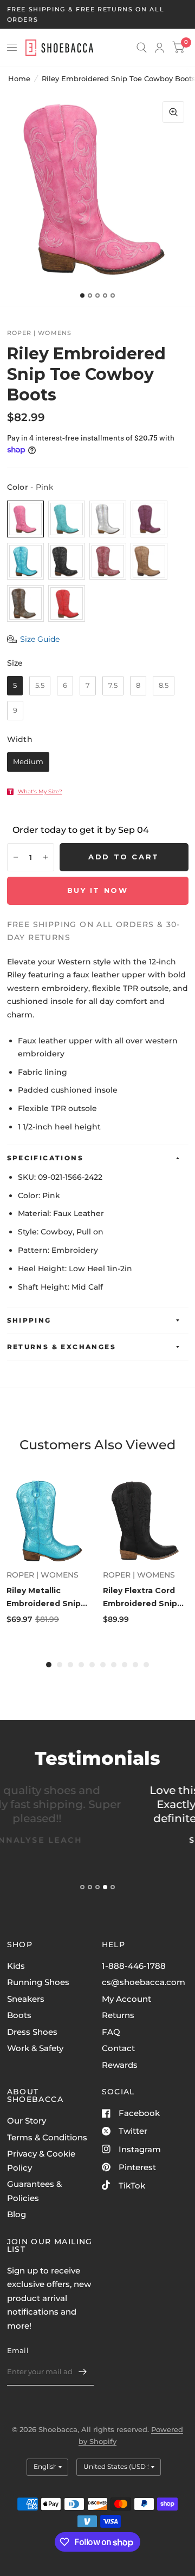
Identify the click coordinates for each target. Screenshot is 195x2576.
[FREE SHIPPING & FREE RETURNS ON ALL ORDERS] (98, 14)
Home (19, 78)
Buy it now (98, 890)
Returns (118, 2015)
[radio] (25, 519)
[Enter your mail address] (83, 2371)
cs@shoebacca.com (144, 1982)
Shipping (29, 1320)
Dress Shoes (32, 2032)
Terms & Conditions (47, 2137)
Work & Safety (35, 2048)
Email (18, 2350)
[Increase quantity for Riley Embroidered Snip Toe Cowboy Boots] (45, 857)
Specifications (45, 1158)
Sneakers (26, 1999)
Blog (17, 2214)
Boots (19, 2015)
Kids (16, 1966)
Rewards (120, 2065)
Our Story (27, 2121)
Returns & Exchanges (62, 1347)
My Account (126, 1999)
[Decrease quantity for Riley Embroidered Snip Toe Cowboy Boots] (16, 857)
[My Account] (160, 48)
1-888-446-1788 (134, 1966)
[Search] (142, 48)
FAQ (111, 2032)
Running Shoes (38, 1982)
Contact (118, 2048)
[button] (33, 639)
